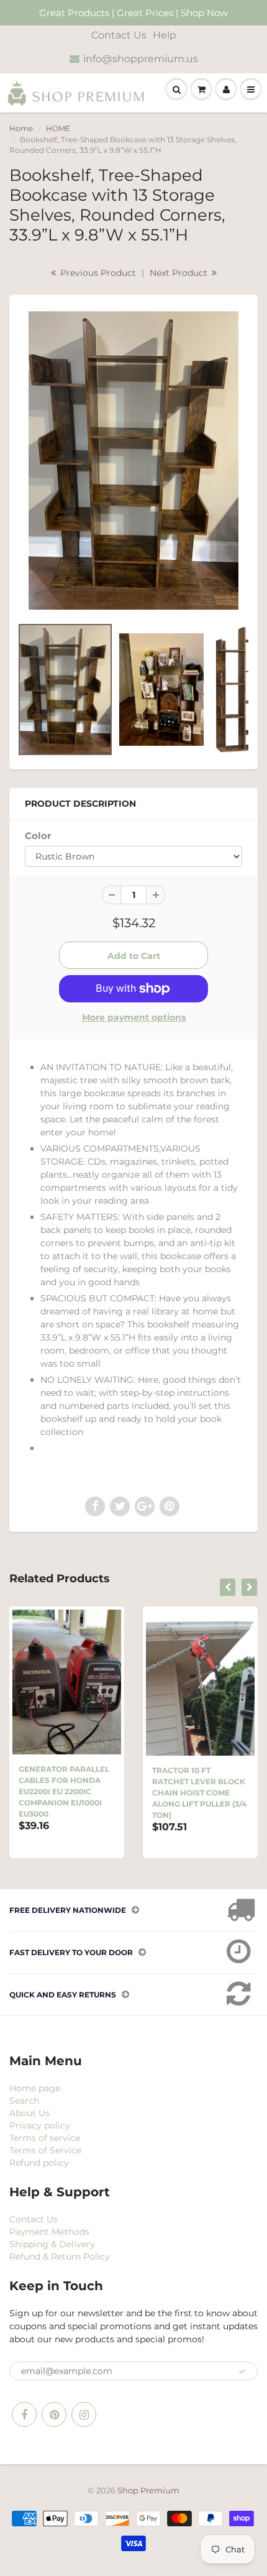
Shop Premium (148, 2490)
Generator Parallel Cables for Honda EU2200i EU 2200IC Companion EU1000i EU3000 (64, 1791)
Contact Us (119, 35)
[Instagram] (84, 2414)
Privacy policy (40, 2125)
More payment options (134, 1017)
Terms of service (45, 2138)
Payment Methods (49, 2232)
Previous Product (97, 273)
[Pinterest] (54, 2414)
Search (24, 2101)
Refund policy (39, 2163)
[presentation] (228, 1587)
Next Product (180, 273)
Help (165, 35)
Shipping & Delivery (52, 2244)
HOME (58, 128)
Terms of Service (45, 2150)
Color (38, 836)
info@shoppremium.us (141, 59)
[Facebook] (24, 2414)
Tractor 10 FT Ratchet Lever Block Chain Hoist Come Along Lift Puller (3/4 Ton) (199, 1793)
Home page (35, 2088)
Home (21, 128)
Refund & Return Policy (60, 2257)
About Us (29, 2113)
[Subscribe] (242, 2372)
